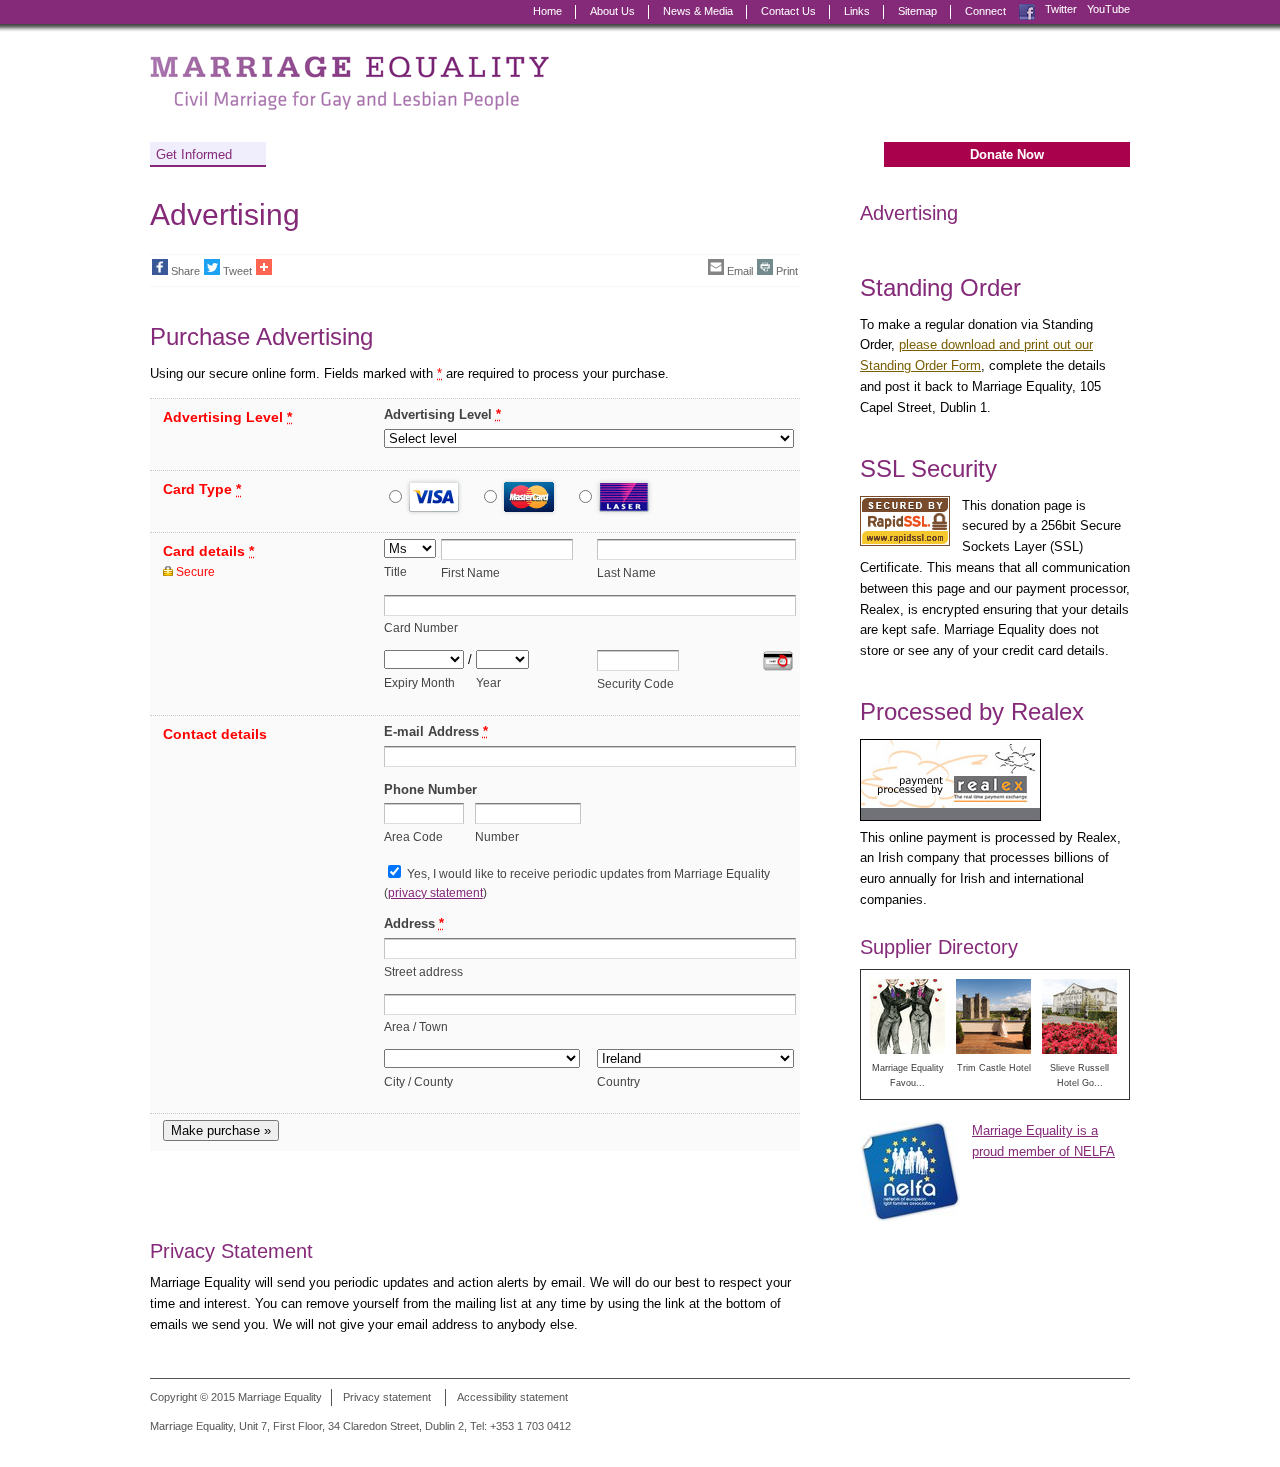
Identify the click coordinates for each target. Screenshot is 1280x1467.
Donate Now (1007, 154)
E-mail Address (436, 731)
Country (618, 1081)
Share (185, 271)
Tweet (237, 271)
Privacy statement (387, 1397)
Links (857, 11)
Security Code (635, 683)
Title (395, 571)
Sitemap (917, 11)
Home (547, 11)
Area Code (413, 836)
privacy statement (435, 892)
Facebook (1027, 9)
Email (740, 271)
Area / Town (416, 1026)
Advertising (909, 213)
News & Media (698, 11)
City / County (418, 1081)
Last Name (626, 572)
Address (414, 923)
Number (497, 836)
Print (787, 271)
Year (488, 682)
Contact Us (788, 11)
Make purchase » (221, 1130)
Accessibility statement (512, 1397)
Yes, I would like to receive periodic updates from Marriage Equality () (577, 883)
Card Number (421, 627)
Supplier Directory (939, 947)
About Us (612, 11)
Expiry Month (419, 682)
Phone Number (430, 789)
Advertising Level (442, 414)
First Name (470, 572)
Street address (423, 971)
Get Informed (194, 154)
